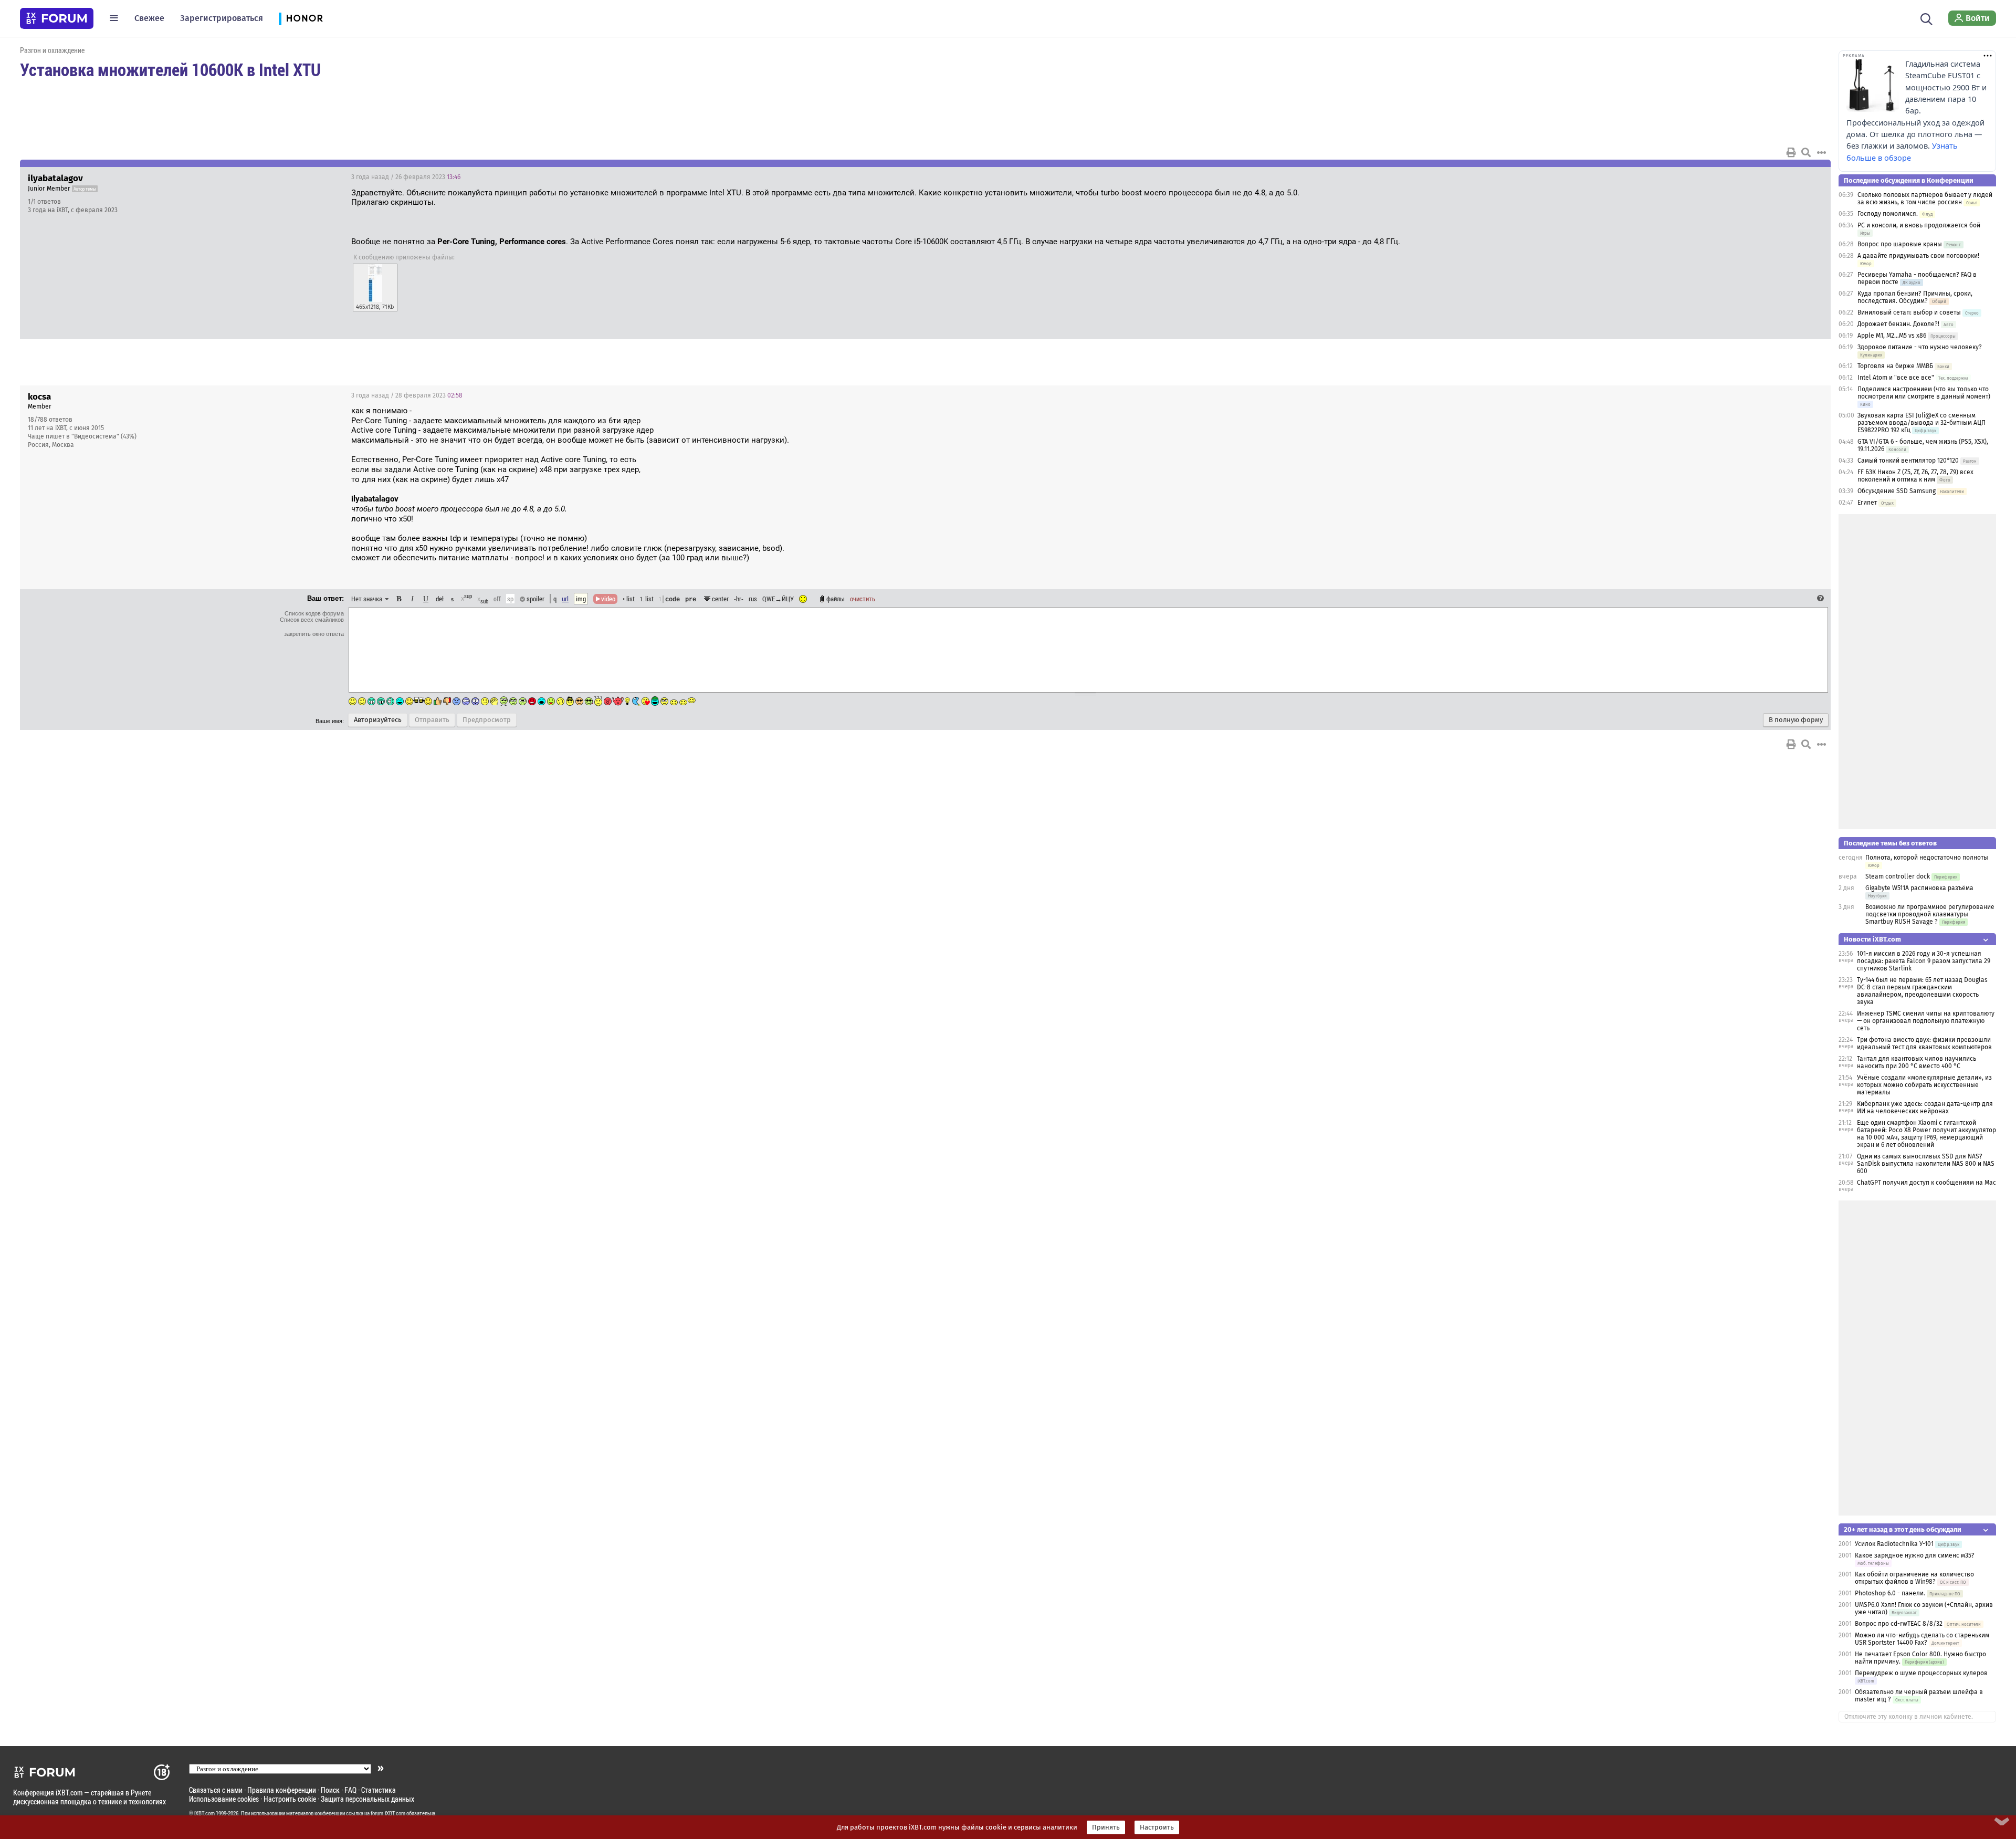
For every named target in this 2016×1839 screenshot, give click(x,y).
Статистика (379, 1790)
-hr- (739, 599)
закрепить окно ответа (314, 634)
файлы (836, 599)
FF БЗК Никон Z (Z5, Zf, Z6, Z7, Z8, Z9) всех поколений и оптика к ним (1915, 476)
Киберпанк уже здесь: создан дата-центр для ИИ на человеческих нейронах (1925, 1107)
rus (753, 599)
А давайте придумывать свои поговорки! (1918, 256)
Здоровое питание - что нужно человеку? (1920, 347)
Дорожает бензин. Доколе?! (1898, 324)
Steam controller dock (1898, 876)
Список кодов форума (314, 613)
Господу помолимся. (1888, 214)
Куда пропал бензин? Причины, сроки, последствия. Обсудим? (1915, 297)
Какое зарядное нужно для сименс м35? (1915, 1555)
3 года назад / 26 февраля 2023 (406, 177)
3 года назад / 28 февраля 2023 (407, 395)
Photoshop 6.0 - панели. (1890, 1593)
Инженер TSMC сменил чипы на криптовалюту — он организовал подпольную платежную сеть (1926, 1021)
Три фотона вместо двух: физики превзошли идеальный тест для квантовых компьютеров (1924, 1043)
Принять (1106, 1827)
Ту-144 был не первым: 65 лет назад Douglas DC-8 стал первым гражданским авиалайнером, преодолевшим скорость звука (1922, 991)
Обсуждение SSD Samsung (1897, 491)
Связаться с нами (216, 1790)
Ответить (1810, 177)
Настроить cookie (290, 1799)
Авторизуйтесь (378, 720)
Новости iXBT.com (1872, 939)
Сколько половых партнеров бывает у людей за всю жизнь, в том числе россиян (1925, 198)
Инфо (1783, 177)
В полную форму (1796, 720)
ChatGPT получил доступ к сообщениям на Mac (1926, 1183)
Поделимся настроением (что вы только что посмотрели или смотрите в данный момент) (1924, 393)
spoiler (535, 599)
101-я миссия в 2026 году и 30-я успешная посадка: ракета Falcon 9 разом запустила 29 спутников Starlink (1924, 961)
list (647, 599)
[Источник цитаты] (572, 509)
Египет (1867, 503)
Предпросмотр (487, 720)
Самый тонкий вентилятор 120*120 (1908, 461)
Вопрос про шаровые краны (1900, 244)
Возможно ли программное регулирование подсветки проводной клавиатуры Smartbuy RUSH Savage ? (1930, 914)
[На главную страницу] (57, 18)
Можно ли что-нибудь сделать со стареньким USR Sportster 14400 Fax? (1922, 1639)
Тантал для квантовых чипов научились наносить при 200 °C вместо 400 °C (1917, 1062)
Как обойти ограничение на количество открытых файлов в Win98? (1914, 1578)
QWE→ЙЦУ (778, 599)
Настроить (1157, 1827)
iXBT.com (204, 1813)
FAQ (350, 1790)
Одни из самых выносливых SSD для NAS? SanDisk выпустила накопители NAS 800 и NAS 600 (1926, 1164)
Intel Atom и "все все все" (1896, 378)
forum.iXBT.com (388, 1813)
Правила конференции (282, 1790)
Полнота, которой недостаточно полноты (1927, 858)
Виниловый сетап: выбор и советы (1909, 312)
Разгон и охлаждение (52, 50)
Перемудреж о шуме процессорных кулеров (1921, 1673)
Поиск (330, 1790)
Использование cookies (224, 1799)
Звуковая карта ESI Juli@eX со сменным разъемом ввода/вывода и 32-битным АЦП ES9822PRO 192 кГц (1921, 423)
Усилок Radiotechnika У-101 (1894, 1544)
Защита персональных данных (367, 1799)
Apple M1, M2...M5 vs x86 (1892, 336)
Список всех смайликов (312, 620)
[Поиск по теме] (1806, 152)
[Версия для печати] (1791, 152)
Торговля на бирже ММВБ (1895, 366)
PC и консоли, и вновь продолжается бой (1919, 225)
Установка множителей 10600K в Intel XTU (170, 69)
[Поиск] (1926, 18)
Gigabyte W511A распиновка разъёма (1919, 888)
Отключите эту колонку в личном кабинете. (1909, 1717)
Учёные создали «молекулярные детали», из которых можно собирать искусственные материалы (1924, 1085)
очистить (863, 599)
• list (629, 599)
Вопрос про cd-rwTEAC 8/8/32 (1899, 1624)
